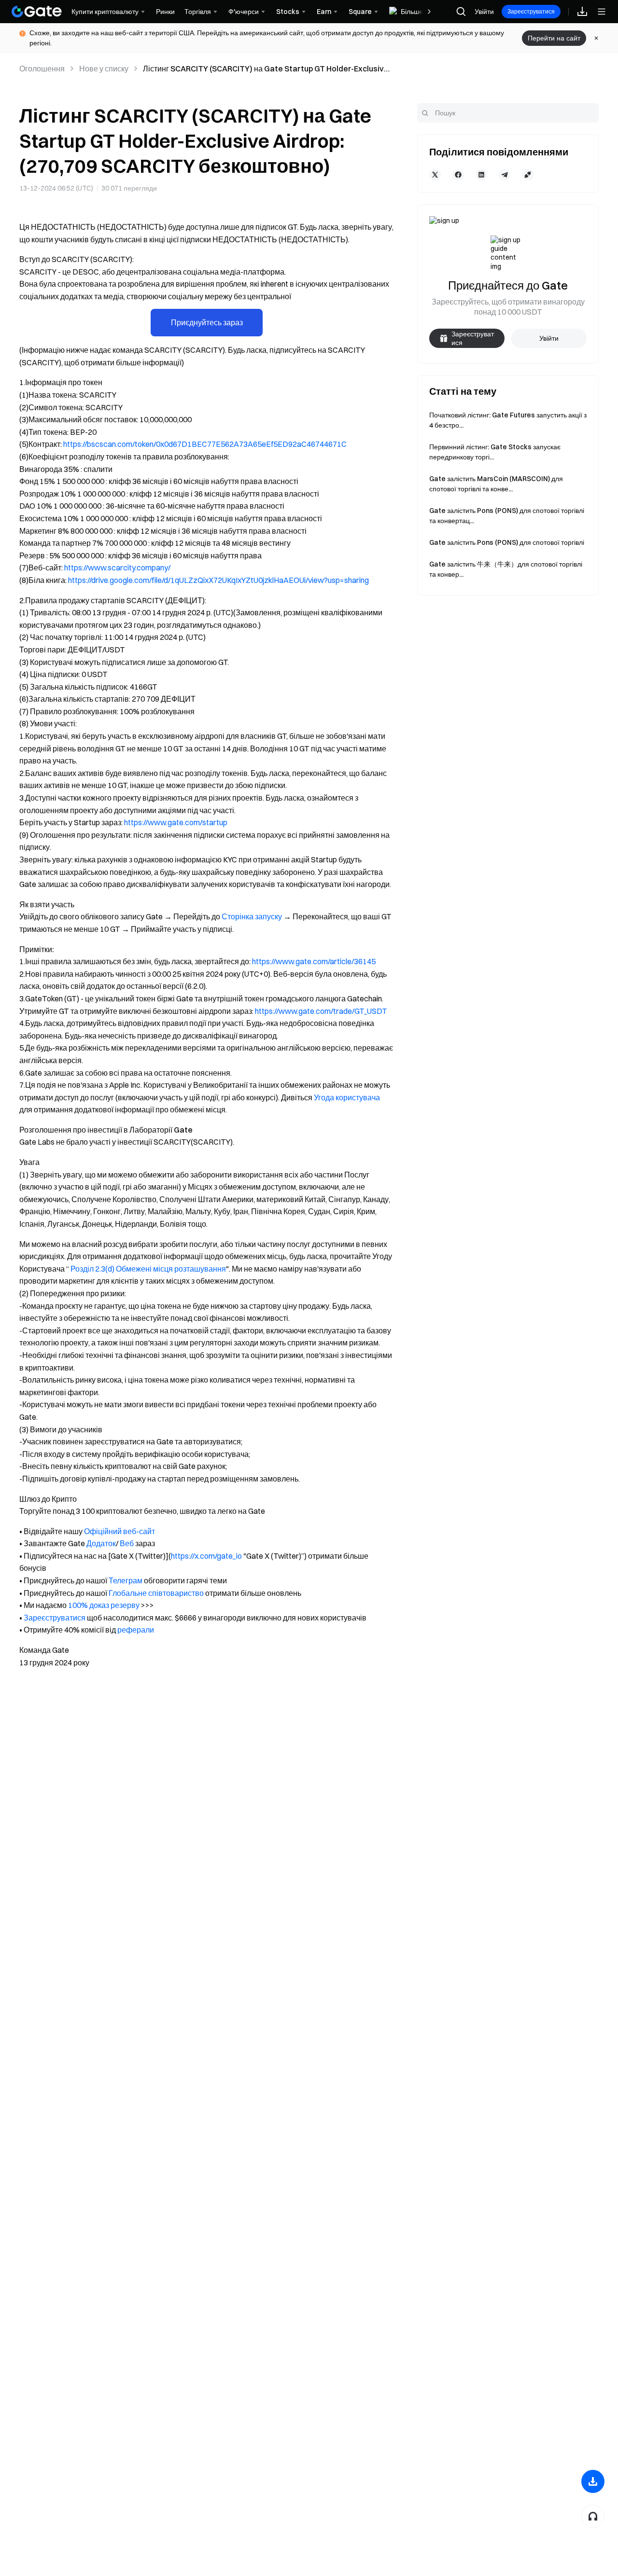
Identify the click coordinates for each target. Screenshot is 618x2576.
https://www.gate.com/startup (176, 822)
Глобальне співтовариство (156, 1593)
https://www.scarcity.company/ (117, 568)
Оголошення (42, 69)
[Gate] (37, 12)
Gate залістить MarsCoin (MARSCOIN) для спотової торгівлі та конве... (496, 484)
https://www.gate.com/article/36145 (314, 961)
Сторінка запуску (252, 916)
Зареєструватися (531, 11)
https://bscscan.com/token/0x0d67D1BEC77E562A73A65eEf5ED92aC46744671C (205, 444)
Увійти (484, 12)
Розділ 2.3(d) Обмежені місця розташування (148, 1269)
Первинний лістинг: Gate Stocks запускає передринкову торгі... (495, 452)
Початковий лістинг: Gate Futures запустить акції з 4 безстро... (508, 420)
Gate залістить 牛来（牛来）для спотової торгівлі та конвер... (506, 569)
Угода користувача (347, 1097)
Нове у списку (104, 69)
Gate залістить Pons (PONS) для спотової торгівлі (507, 542)
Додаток (101, 1543)
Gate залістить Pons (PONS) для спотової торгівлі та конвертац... (507, 516)
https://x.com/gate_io (206, 1556)
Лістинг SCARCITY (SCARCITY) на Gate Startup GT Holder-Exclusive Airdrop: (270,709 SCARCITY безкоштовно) (266, 69)
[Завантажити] (593, 2481)
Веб (127, 1543)
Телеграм (126, 1580)
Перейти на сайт (554, 38)
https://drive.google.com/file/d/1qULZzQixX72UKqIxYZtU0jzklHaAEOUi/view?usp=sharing (218, 580)
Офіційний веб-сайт (119, 1531)
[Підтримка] (593, 2516)
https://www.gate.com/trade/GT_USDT (321, 1011)
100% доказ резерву (104, 1605)
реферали (136, 1630)
